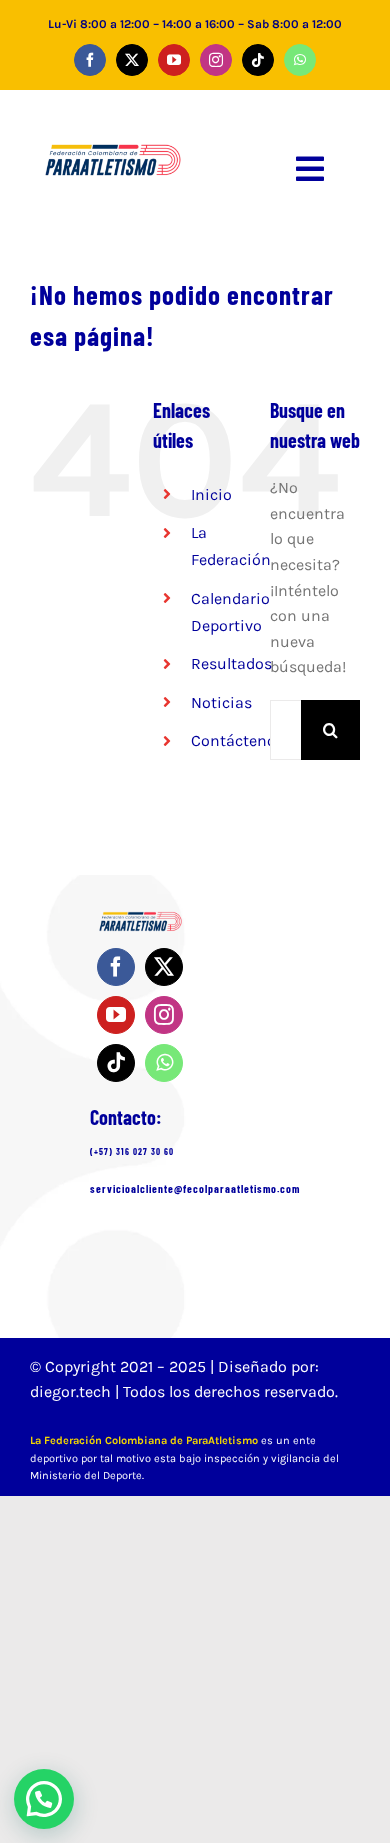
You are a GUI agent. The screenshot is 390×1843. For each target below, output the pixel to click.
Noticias (221, 702)
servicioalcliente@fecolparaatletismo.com (195, 1188)
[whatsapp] (300, 60)
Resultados (231, 663)
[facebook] (90, 60)
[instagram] (216, 60)
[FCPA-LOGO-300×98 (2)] (113, 140)
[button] (44, 1799)
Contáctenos (237, 740)
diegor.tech (72, 1391)
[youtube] (174, 60)
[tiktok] (258, 60)
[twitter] (132, 60)
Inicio (211, 494)
